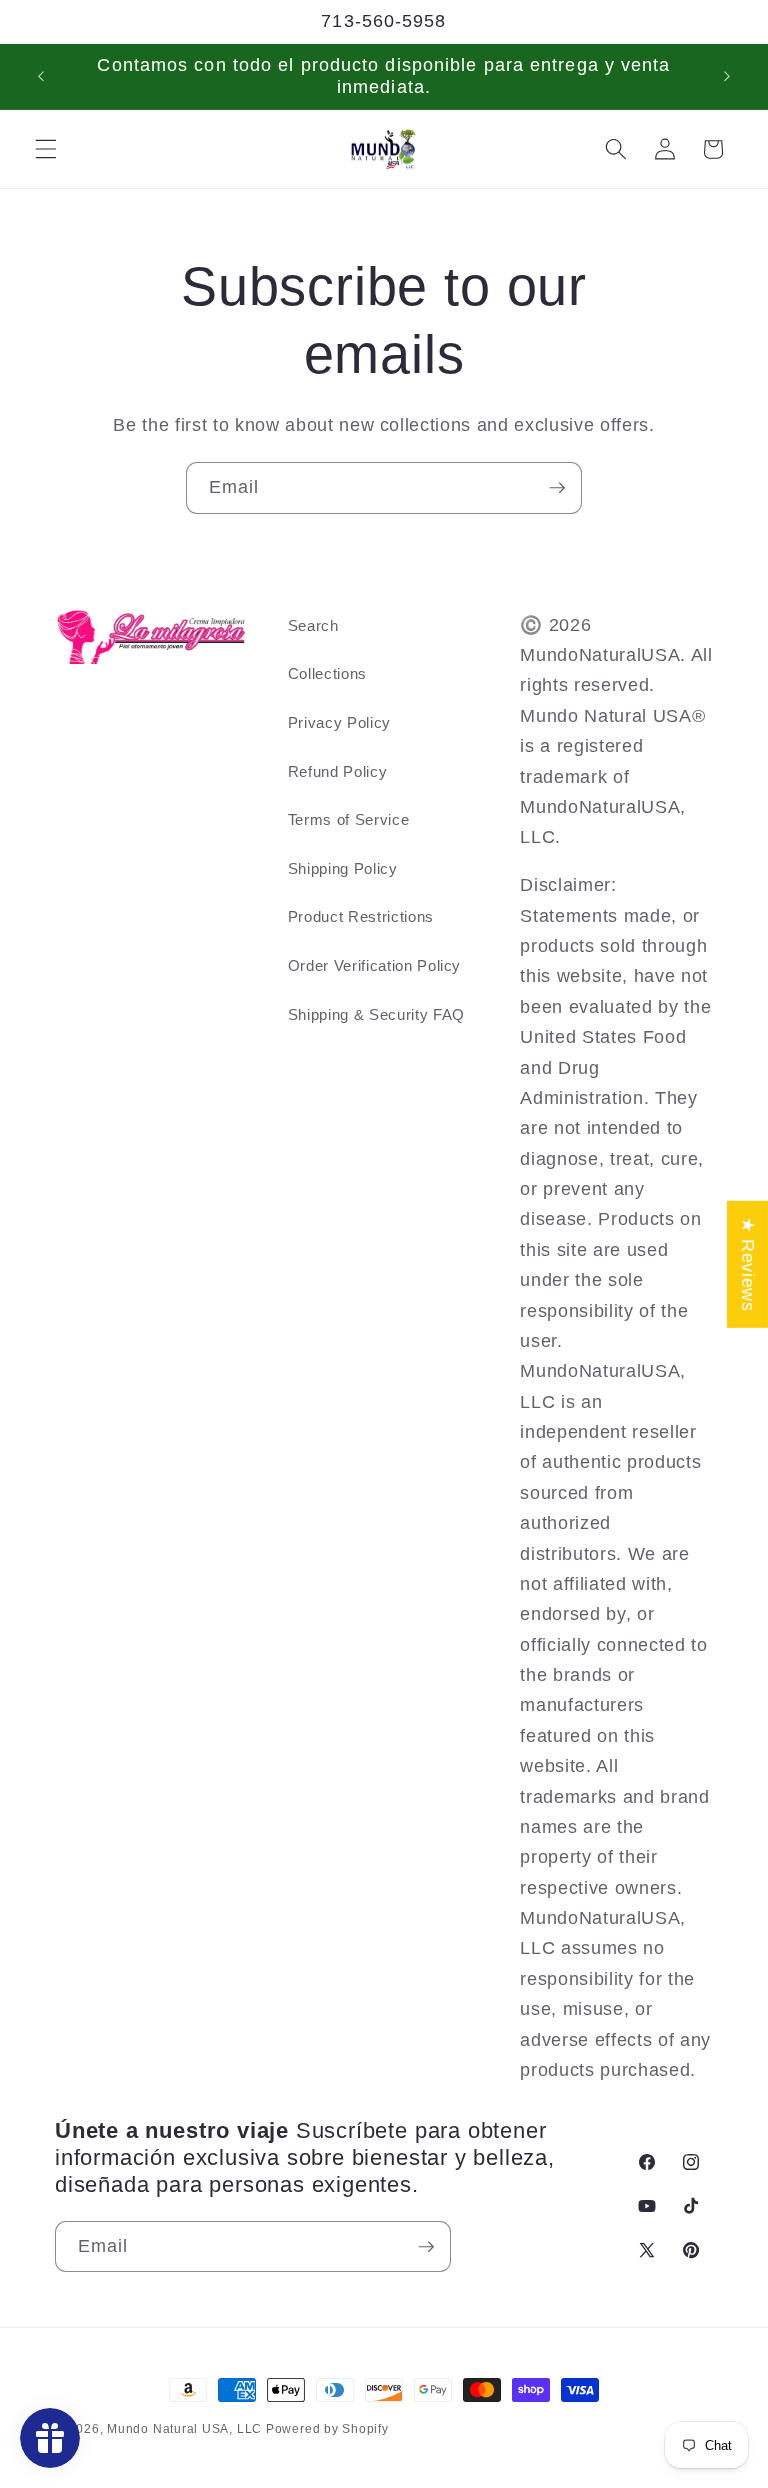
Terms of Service (349, 819)
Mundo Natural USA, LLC (186, 2429)
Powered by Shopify (327, 2429)
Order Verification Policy (375, 965)
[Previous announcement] (41, 77)
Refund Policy (338, 771)
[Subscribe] (557, 488)
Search (313, 625)
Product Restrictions (361, 916)
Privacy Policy (339, 722)
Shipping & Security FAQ (376, 1014)
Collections (327, 673)
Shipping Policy (343, 868)
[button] (46, 149)
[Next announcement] (727, 77)
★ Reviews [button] (748, 1264)
